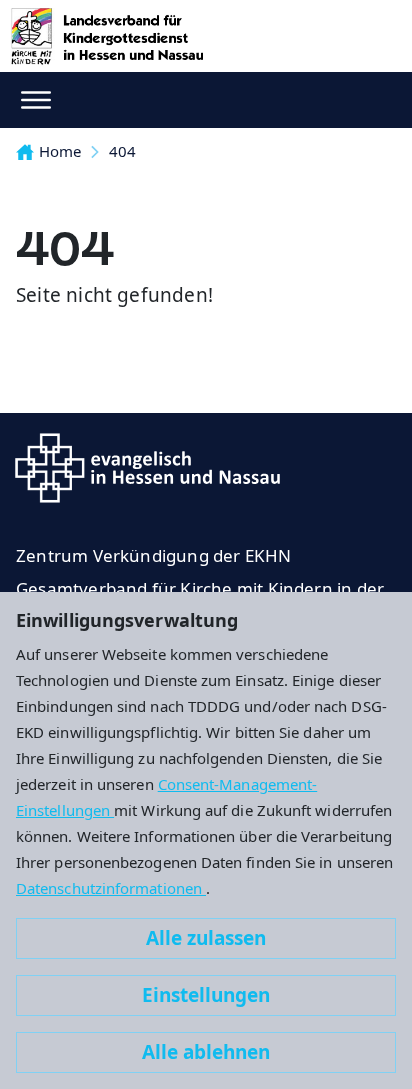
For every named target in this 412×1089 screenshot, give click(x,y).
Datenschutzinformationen (111, 888)
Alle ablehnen (206, 1052)
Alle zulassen (206, 938)
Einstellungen (206, 995)
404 (122, 151)
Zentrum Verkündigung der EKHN (154, 555)
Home (60, 151)
